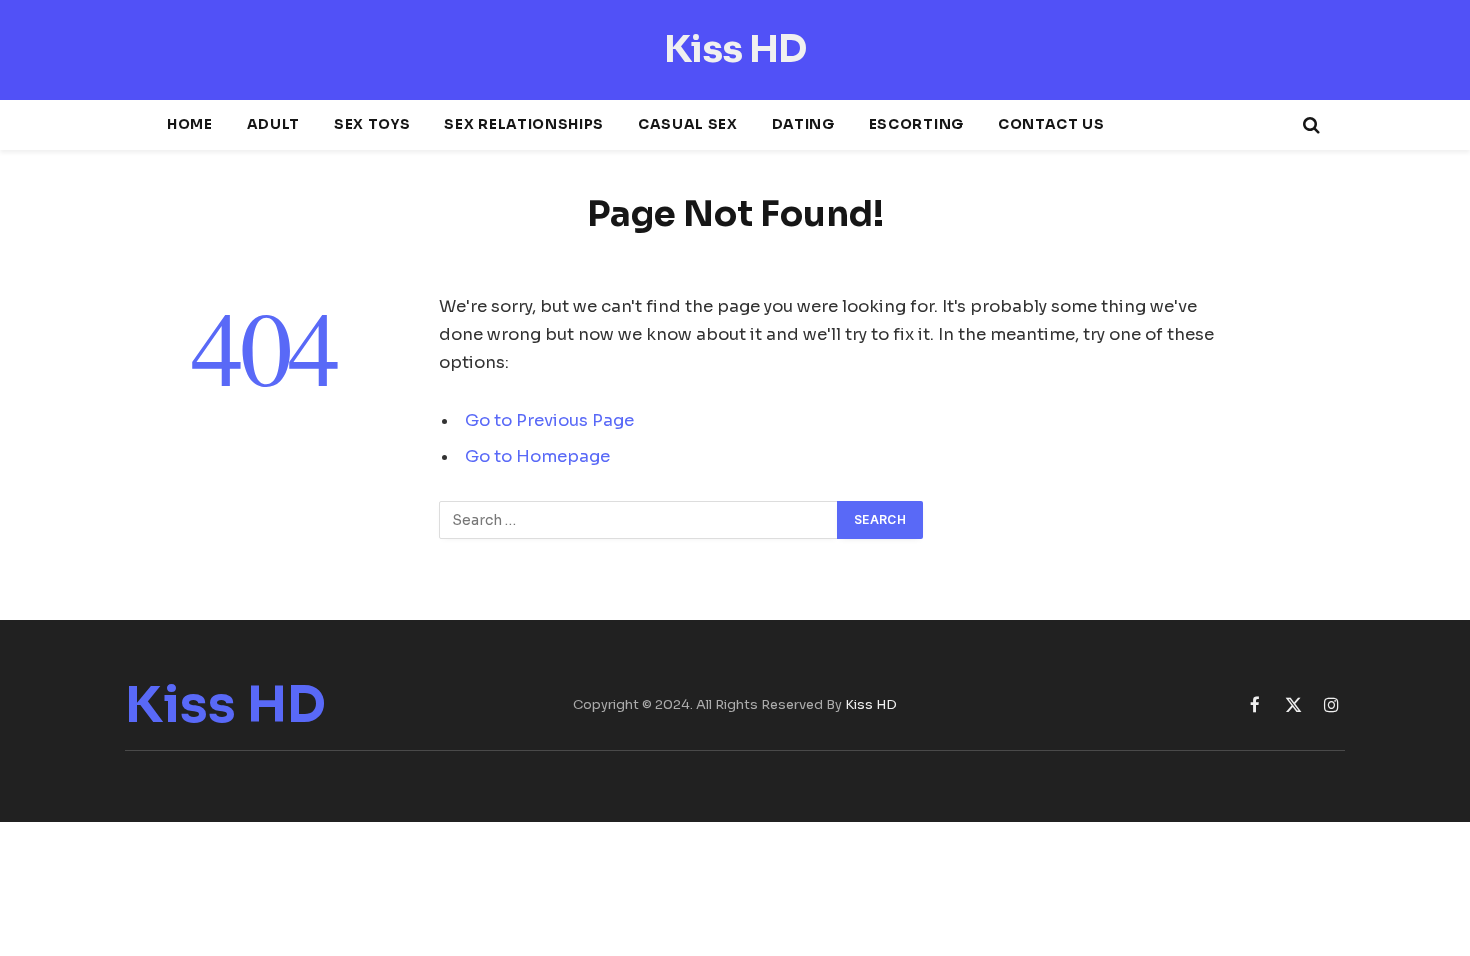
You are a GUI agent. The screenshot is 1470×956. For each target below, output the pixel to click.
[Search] (1309, 125)
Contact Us (1051, 124)
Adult (273, 124)
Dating (803, 124)
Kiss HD (871, 704)
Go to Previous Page (549, 420)
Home (190, 124)
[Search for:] (639, 520)
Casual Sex (688, 124)
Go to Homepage (537, 456)
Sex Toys (372, 124)
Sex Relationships (523, 124)
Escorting (916, 124)
